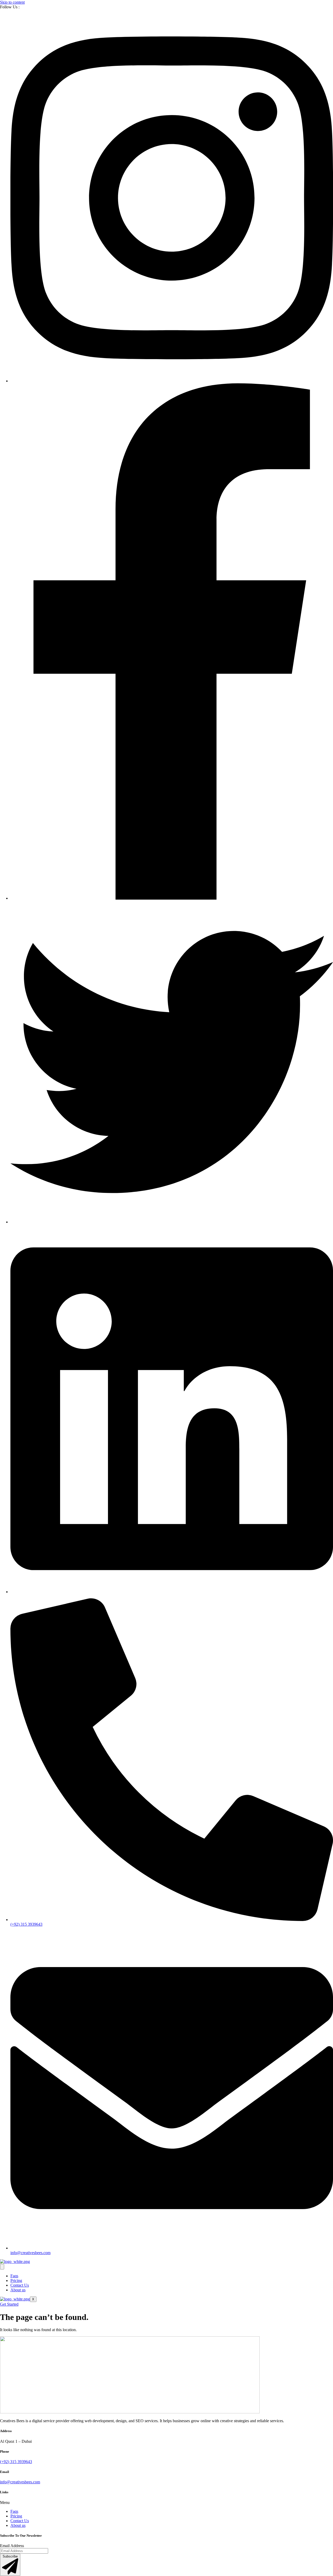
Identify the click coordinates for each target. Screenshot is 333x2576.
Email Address (12, 2546)
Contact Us (20, 2285)
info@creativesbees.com (20, 2482)
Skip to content (12, 2)
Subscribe (10, 2556)
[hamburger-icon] (2, 2267)
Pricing (16, 2281)
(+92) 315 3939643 (16, 2462)
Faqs (14, 2276)
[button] (166, 2503)
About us (18, 2290)
